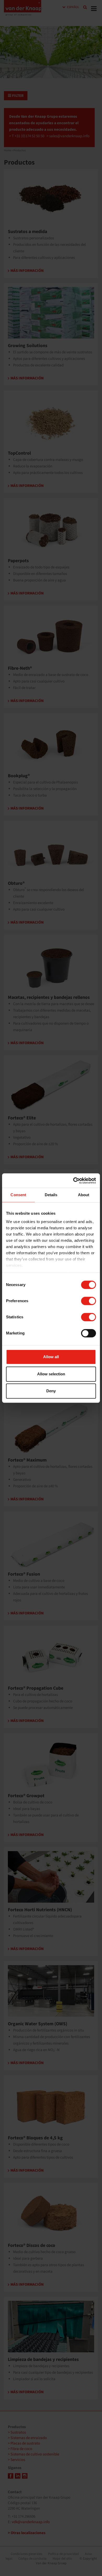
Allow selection (51, 1374)
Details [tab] (51, 1195)
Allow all (51, 1357)
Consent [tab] (18, 1195)
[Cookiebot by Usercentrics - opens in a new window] (73, 1181)
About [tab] (84, 1195)
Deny (51, 1391)
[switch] (89, 1301)
